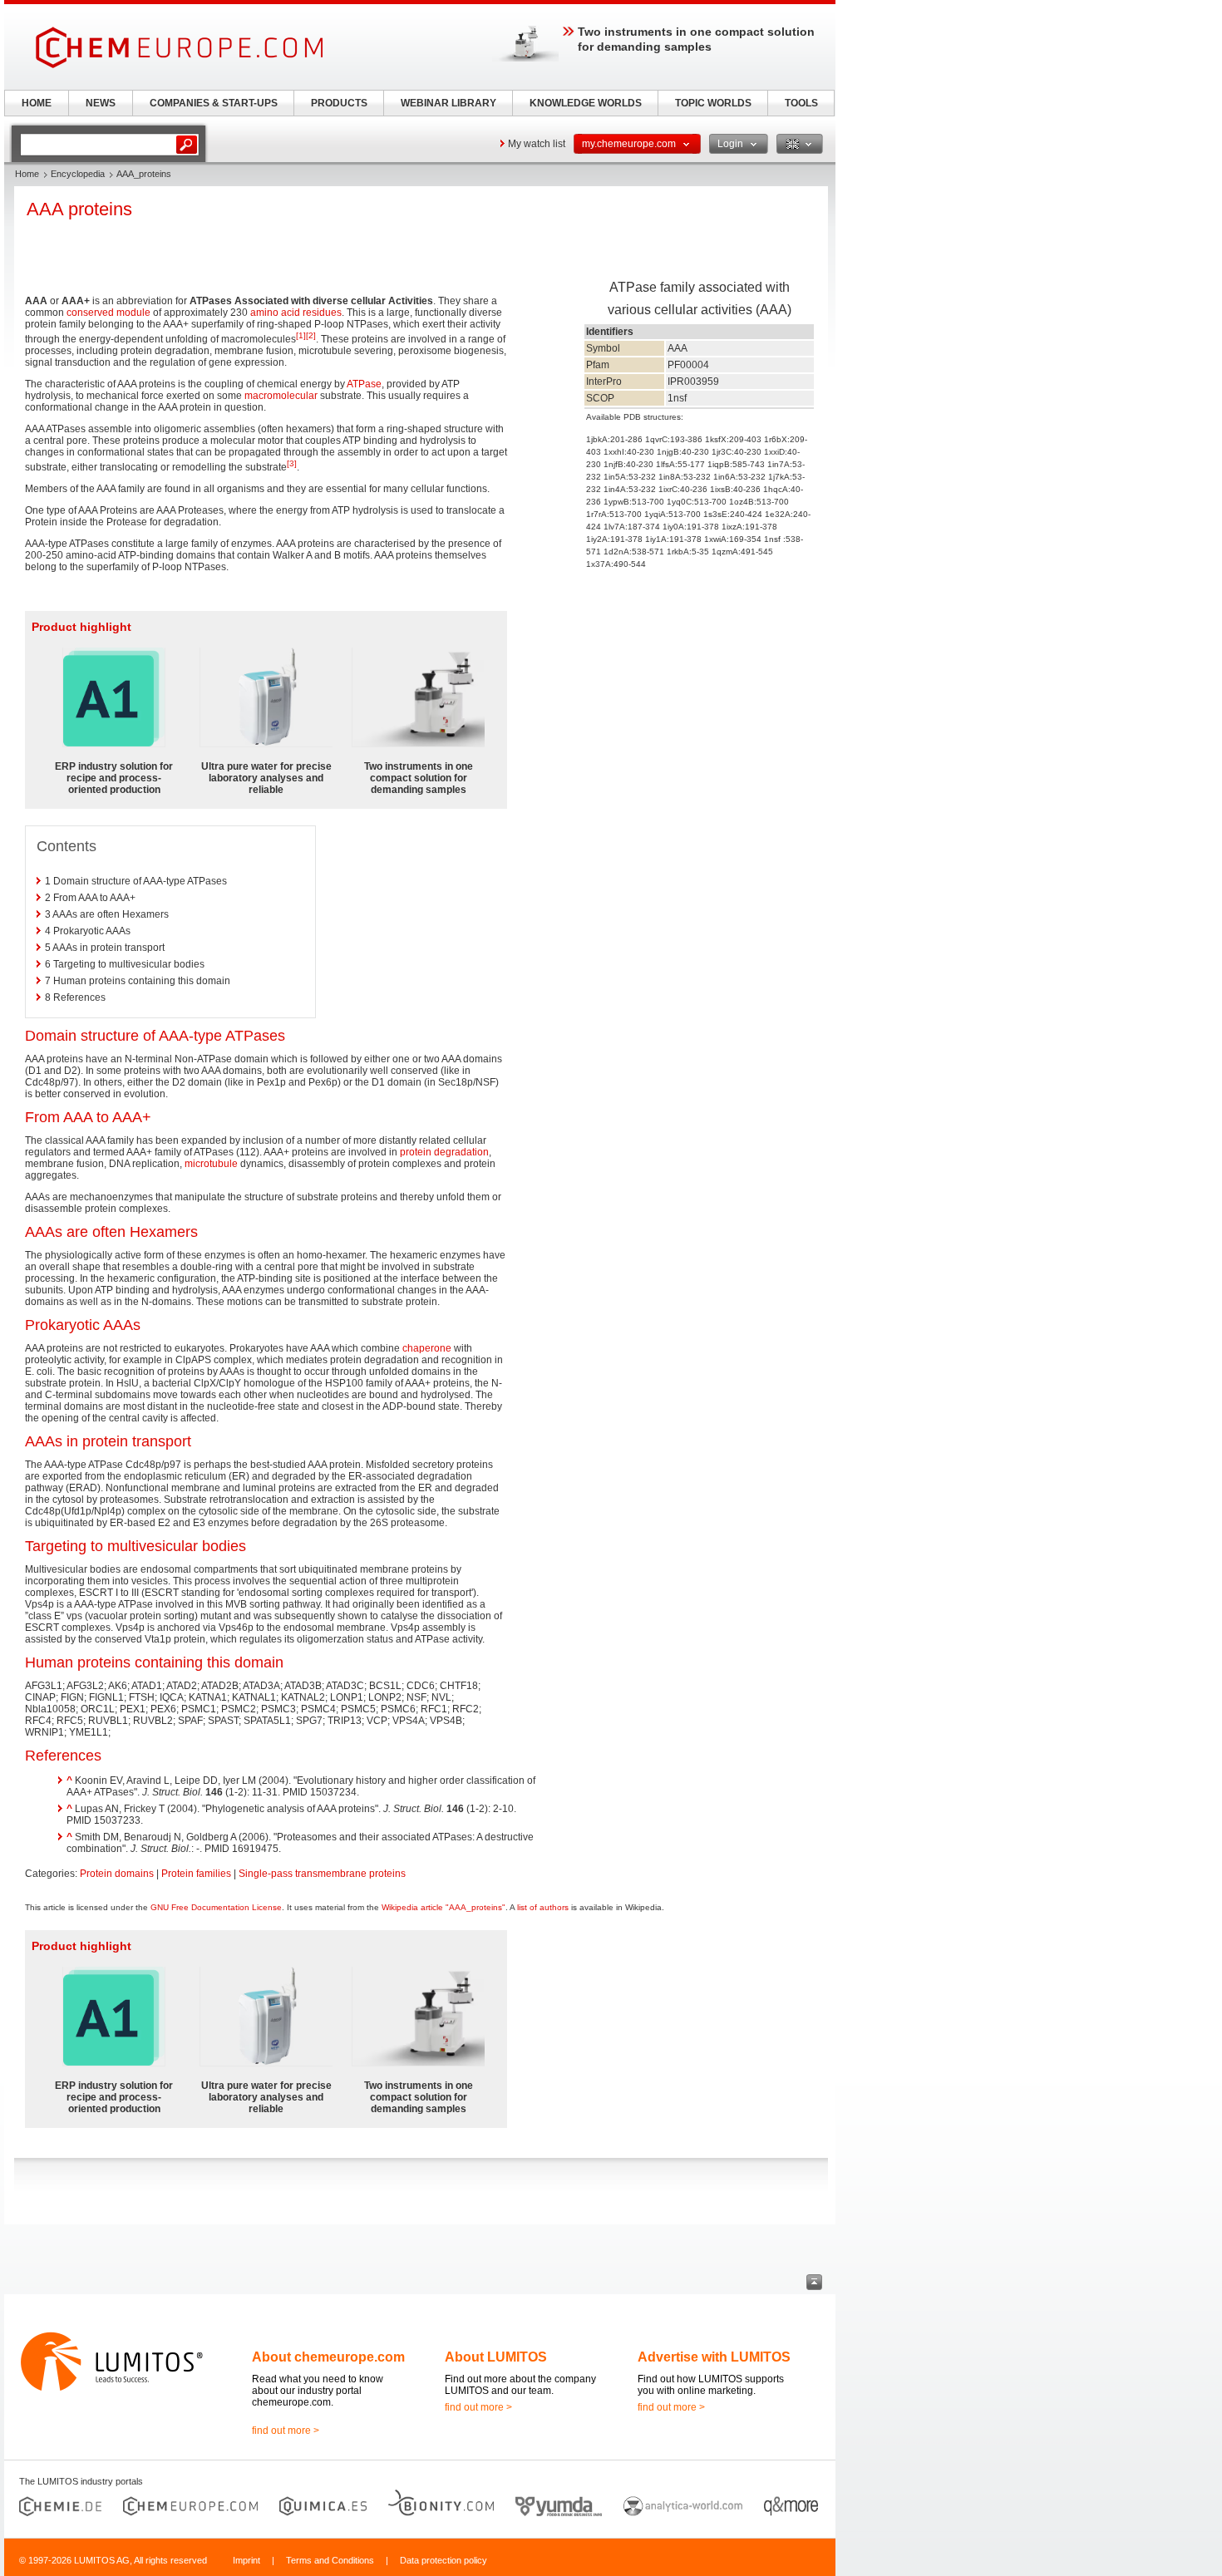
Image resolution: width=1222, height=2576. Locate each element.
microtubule (211, 1164)
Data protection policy (443, 2560)
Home (27, 174)
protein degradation (444, 1152)
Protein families (196, 1874)
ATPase (364, 384)
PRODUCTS (339, 103)
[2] (311, 335)
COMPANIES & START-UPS (214, 103)
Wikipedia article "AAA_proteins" (443, 1907)
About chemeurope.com (328, 2357)
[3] (292, 463)
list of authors (543, 1907)
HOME (37, 103)
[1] (301, 335)
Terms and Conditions (330, 2560)
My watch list (537, 144)
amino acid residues (296, 313)
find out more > (286, 2431)
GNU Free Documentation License (216, 1907)
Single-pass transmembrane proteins (322, 1874)
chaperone (427, 1348)
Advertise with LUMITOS (714, 2357)
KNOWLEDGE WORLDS (586, 103)
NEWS (101, 103)
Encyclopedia (78, 174)
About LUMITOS (496, 2357)
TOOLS (801, 103)
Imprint (246, 2560)
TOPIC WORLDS (713, 103)
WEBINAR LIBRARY (448, 103)
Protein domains (117, 1874)
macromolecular (281, 396)
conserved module (108, 313)
